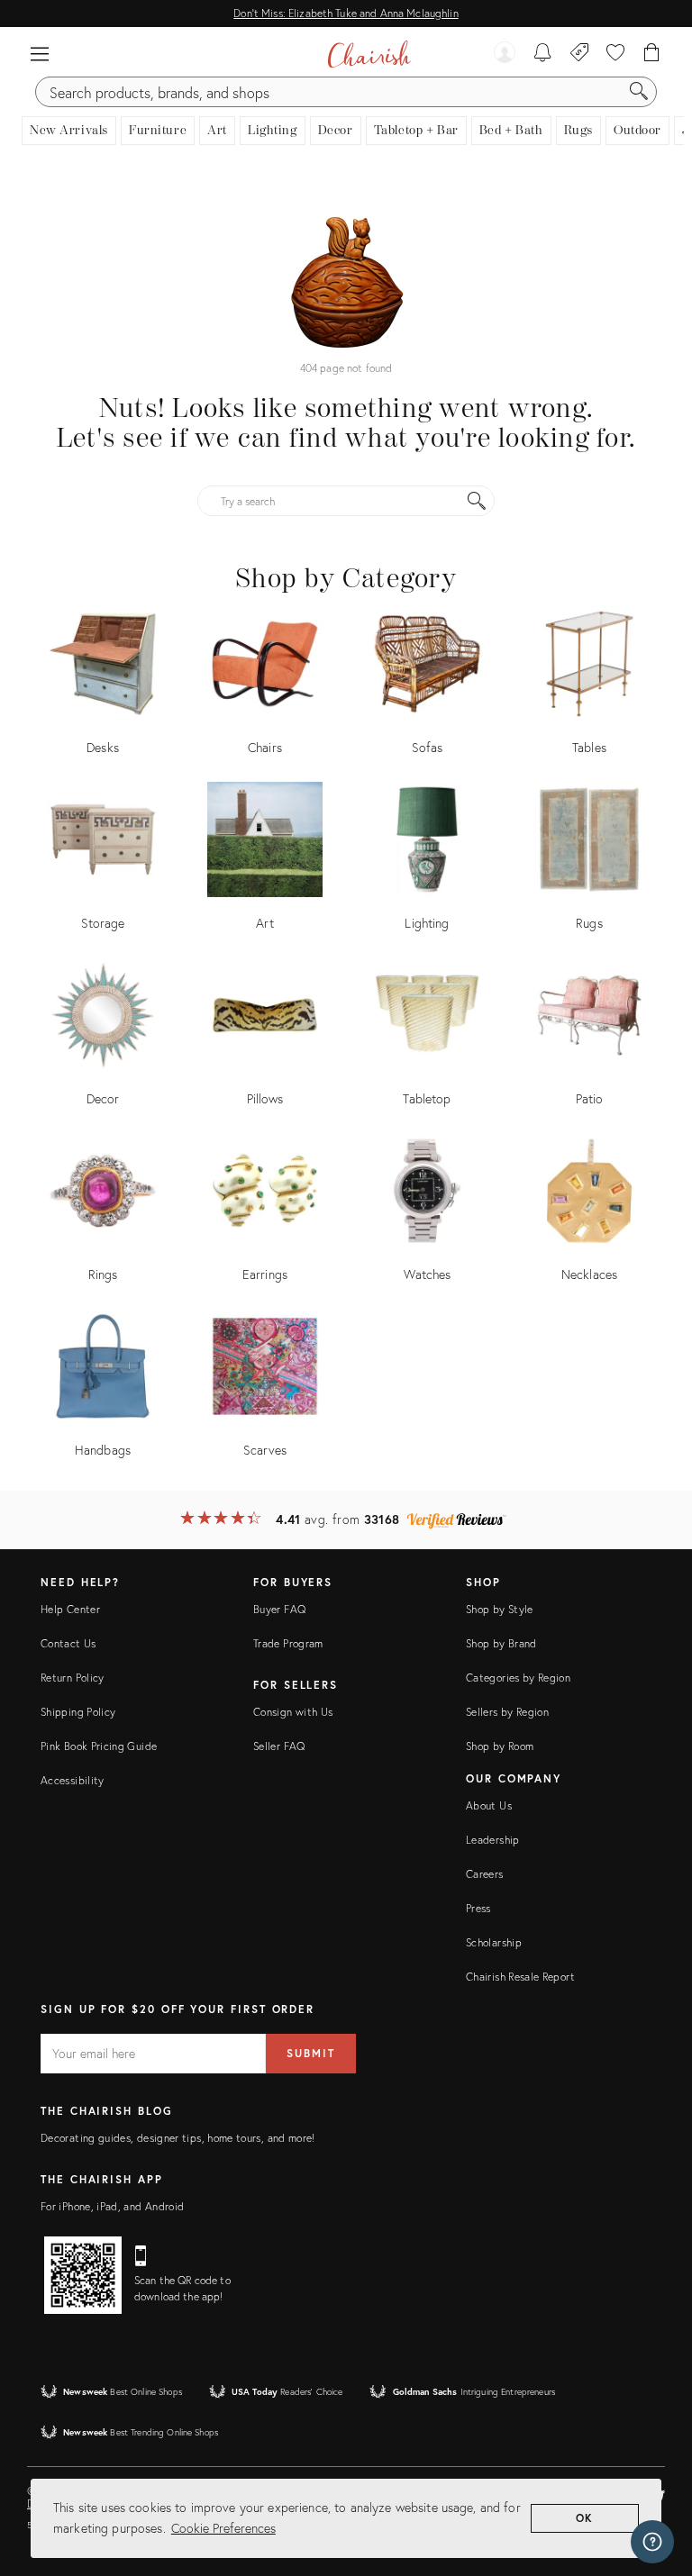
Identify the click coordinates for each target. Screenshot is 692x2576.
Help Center (70, 1609)
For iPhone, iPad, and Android (112, 2206)
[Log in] (505, 54)
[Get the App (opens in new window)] (83, 2275)
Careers (485, 1874)
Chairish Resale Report (520, 1977)
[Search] (639, 92)
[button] (40, 54)
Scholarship (494, 1942)
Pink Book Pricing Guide (99, 1746)
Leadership (493, 1840)
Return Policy (73, 1678)
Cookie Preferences (223, 2528)
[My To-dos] (543, 54)
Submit (311, 2053)
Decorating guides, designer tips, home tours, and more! (178, 2138)
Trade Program (288, 1643)
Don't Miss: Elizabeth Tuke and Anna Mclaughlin (346, 13)
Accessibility (73, 1780)
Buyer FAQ (279, 1609)
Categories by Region (518, 1678)
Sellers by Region (507, 1712)
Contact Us (68, 1643)
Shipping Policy (78, 1712)
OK (585, 2518)
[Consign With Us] (580, 54)
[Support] (652, 2542)
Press (478, 1908)
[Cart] (652, 54)
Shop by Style (500, 1609)
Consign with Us (293, 1712)
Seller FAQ (279, 1746)
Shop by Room (500, 1746)
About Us (489, 1805)
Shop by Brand (501, 1643)
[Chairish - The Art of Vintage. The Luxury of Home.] (369, 54)
